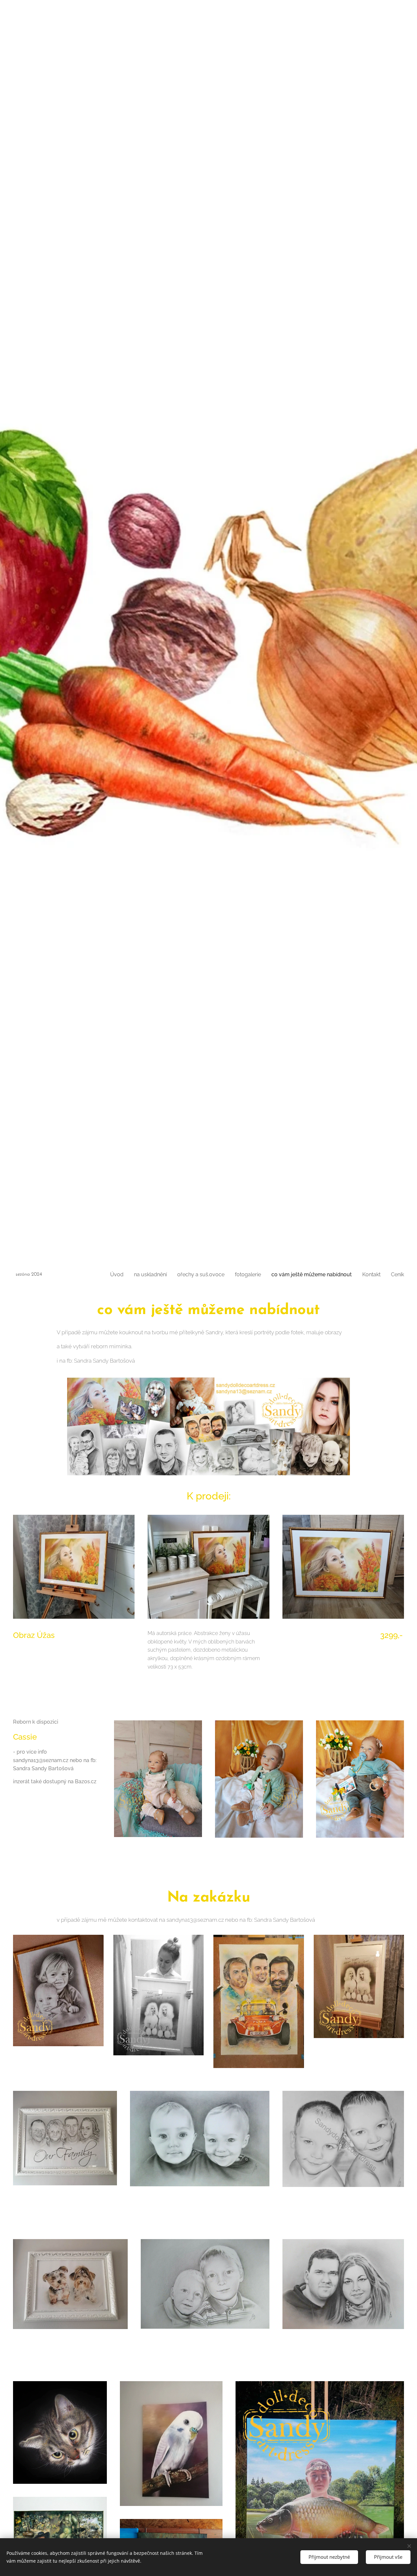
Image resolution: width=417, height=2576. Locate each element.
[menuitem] (119, 1275)
